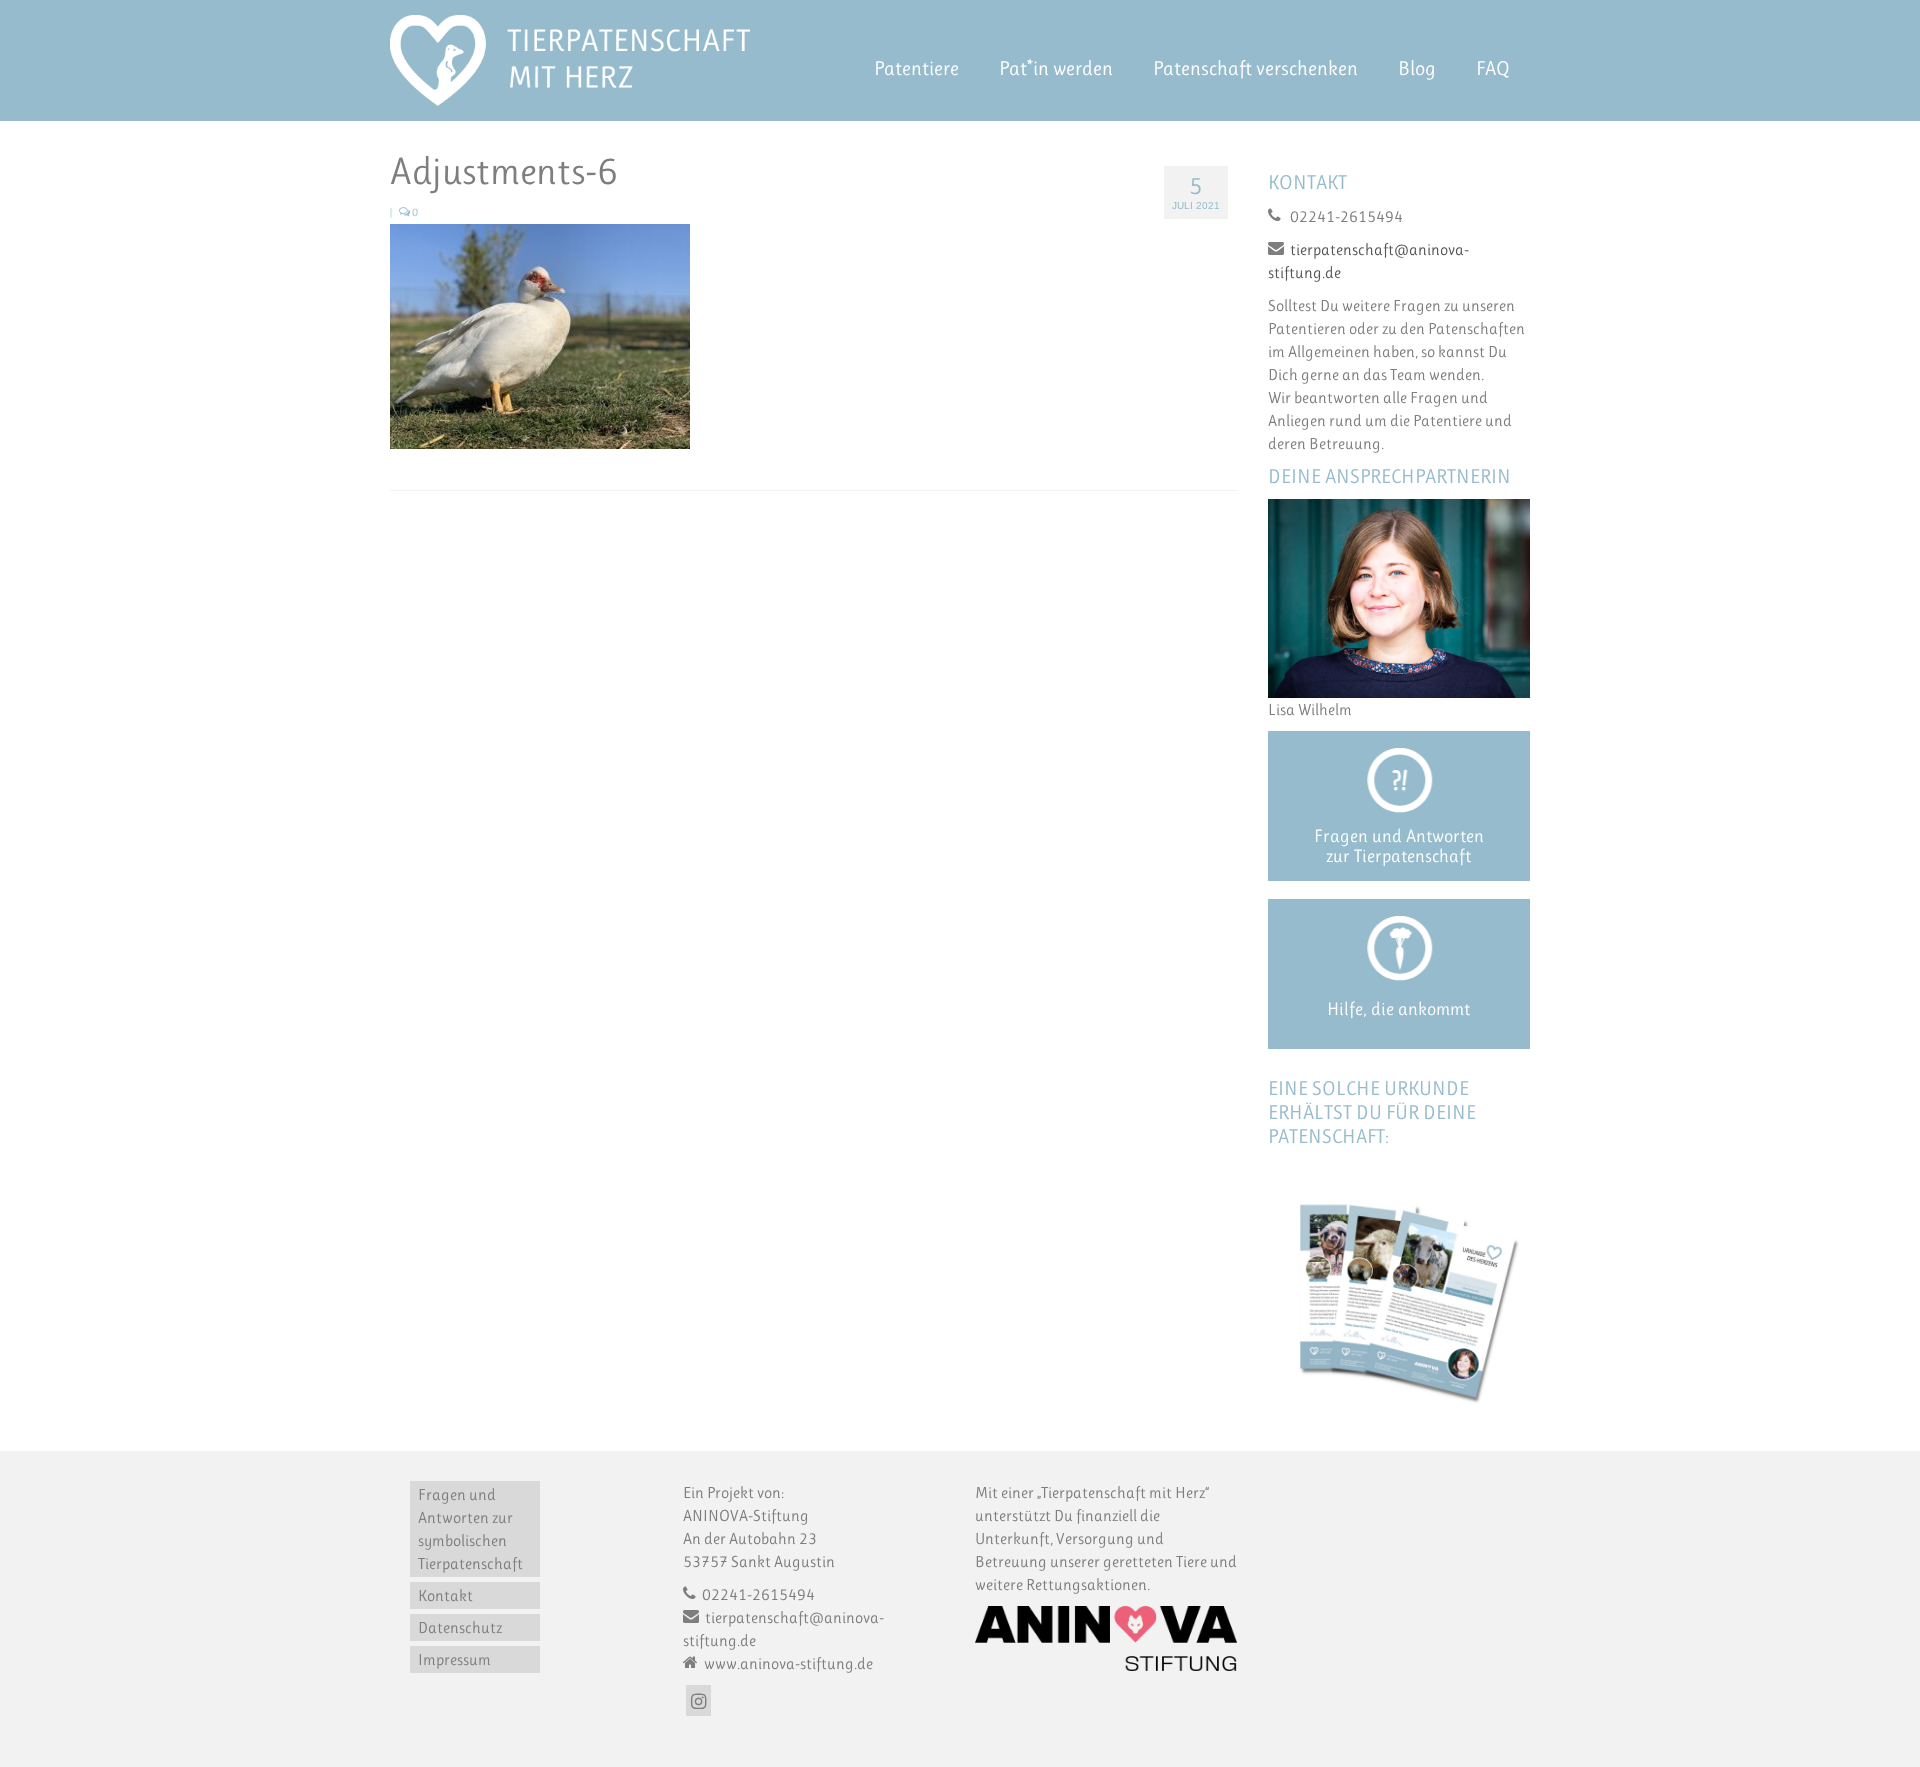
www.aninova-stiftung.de (787, 1663)
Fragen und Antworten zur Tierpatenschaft (1399, 846)
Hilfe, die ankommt (1398, 1009)
